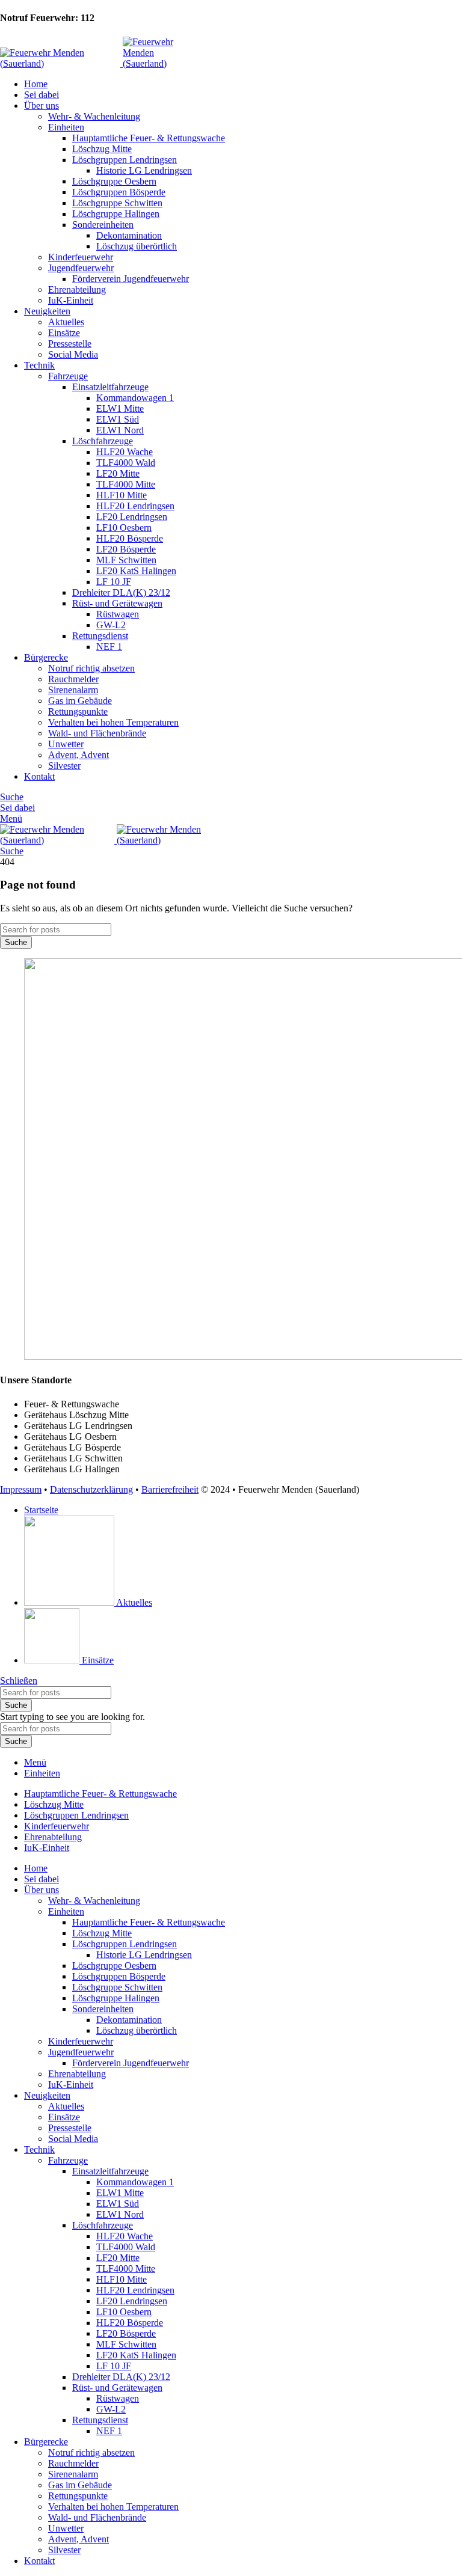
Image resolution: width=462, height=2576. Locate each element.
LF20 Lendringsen (132, 517)
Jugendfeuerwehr (81, 268)
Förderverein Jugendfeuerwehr (131, 279)
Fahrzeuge (68, 376)
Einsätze (64, 333)
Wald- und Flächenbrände (97, 733)
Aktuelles (66, 322)
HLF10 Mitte (122, 495)
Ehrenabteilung (77, 289)
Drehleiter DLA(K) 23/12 (121, 592)
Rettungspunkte (78, 711)
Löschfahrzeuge (103, 441)
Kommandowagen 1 (135, 398)
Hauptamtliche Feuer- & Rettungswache (149, 138)
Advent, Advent (79, 755)
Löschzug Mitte (102, 149)
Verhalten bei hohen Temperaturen (113, 722)
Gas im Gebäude (80, 701)
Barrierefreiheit (170, 1489)
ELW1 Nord (120, 430)
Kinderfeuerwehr (81, 257)
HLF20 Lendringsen (135, 506)
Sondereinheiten (103, 225)
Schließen (19, 1681)
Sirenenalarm (73, 690)
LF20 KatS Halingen (136, 571)
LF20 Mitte (118, 473)
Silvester (64, 766)
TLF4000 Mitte (126, 484)
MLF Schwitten (126, 560)
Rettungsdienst (100, 636)
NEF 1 (109, 647)
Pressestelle (70, 344)
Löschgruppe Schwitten (117, 203)
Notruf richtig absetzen (91, 668)
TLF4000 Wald (126, 463)
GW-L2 (111, 625)
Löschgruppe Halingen (116, 214)
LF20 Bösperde (126, 549)
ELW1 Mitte (120, 408)
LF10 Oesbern (124, 528)
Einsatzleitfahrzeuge (110, 387)
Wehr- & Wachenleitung (94, 116)
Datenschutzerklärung (91, 1489)
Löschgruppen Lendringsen (125, 160)
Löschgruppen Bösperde (119, 192)
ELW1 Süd (118, 419)
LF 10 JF (114, 582)
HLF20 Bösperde (130, 538)
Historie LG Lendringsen (144, 170)
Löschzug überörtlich (137, 246)
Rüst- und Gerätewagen (117, 603)
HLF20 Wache (125, 452)
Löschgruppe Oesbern (114, 181)
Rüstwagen (118, 614)
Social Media (73, 354)
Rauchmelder (73, 679)
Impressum (21, 1489)
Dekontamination (129, 235)
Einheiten (66, 127)
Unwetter (66, 744)
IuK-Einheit (71, 300)
